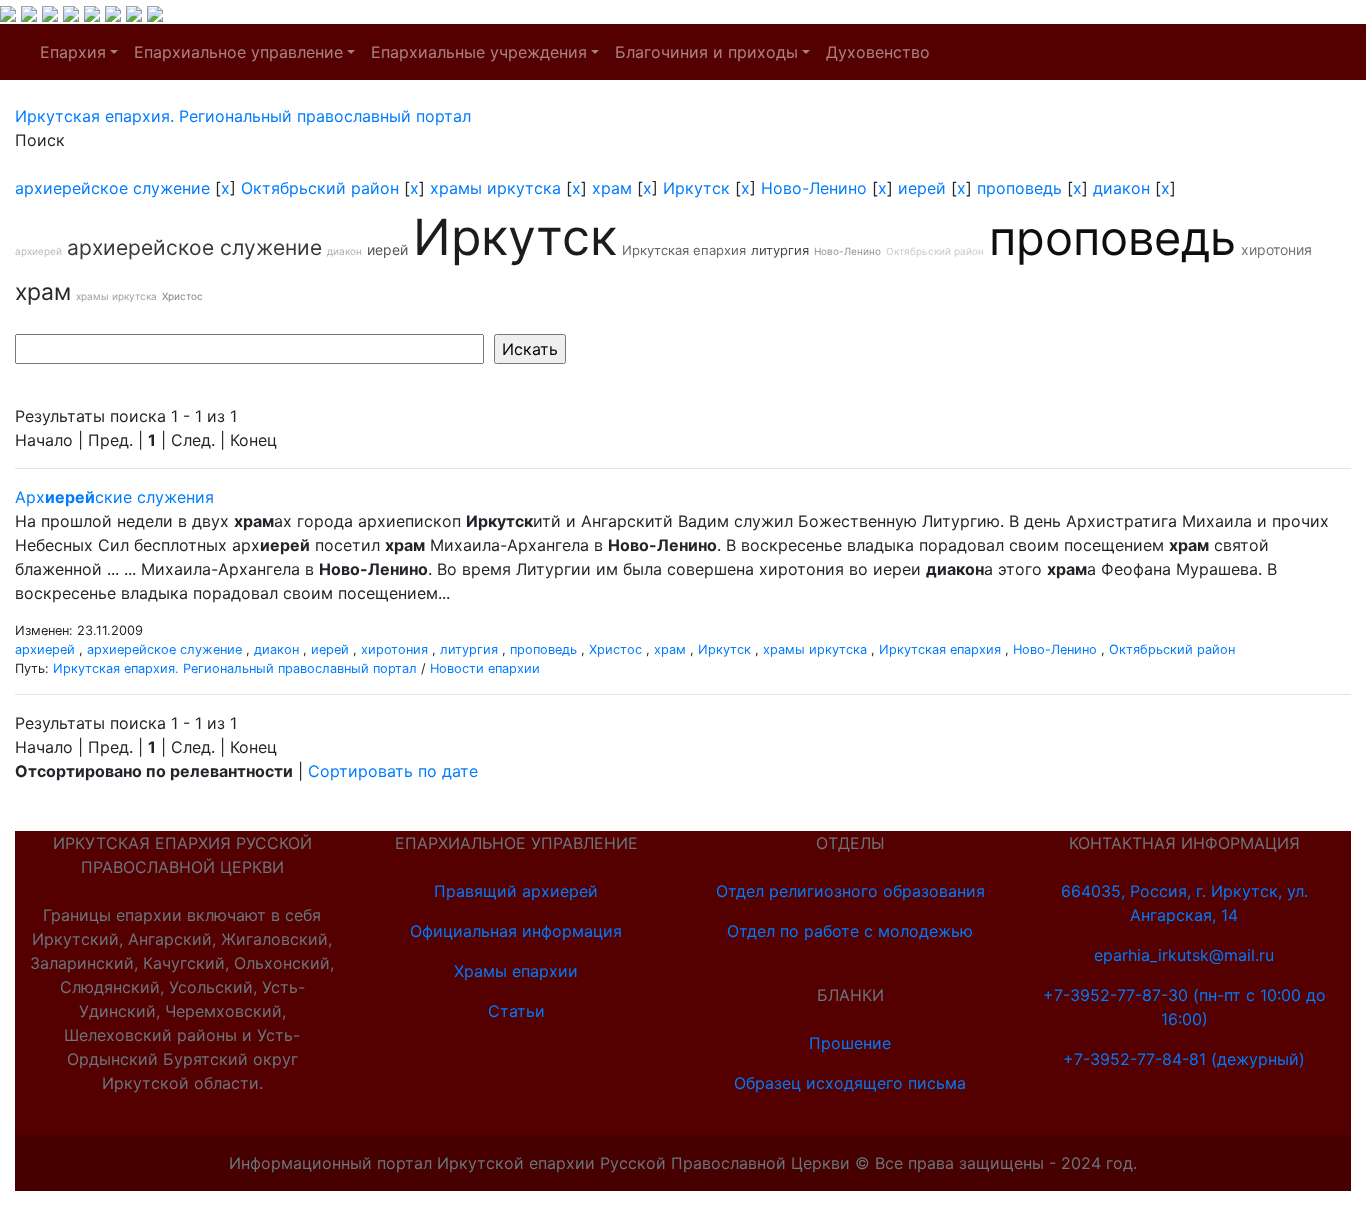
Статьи (516, 1011)
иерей (922, 188)
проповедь (1019, 188)
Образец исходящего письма (850, 1083)
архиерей (38, 251)
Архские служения (114, 497)
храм (612, 188)
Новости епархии (485, 668)
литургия (780, 250)
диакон (1121, 188)
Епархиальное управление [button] (238, 52)
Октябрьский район (320, 188)
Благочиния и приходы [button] (706, 52)
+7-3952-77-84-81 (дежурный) (1184, 1059)
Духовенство (878, 52)
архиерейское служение (112, 188)
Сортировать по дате (393, 771)
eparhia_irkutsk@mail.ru (1184, 955)
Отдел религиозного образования (850, 891)
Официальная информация (516, 931)
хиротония (1276, 249)
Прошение (850, 1043)
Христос (182, 296)
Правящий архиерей (516, 891)
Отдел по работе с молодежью (850, 931)
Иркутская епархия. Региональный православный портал (235, 668)
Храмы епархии (516, 971)
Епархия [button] (73, 52)
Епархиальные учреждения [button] (479, 52)
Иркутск (696, 188)
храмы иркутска (495, 188)
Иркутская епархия (684, 250)
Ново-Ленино (814, 188)
